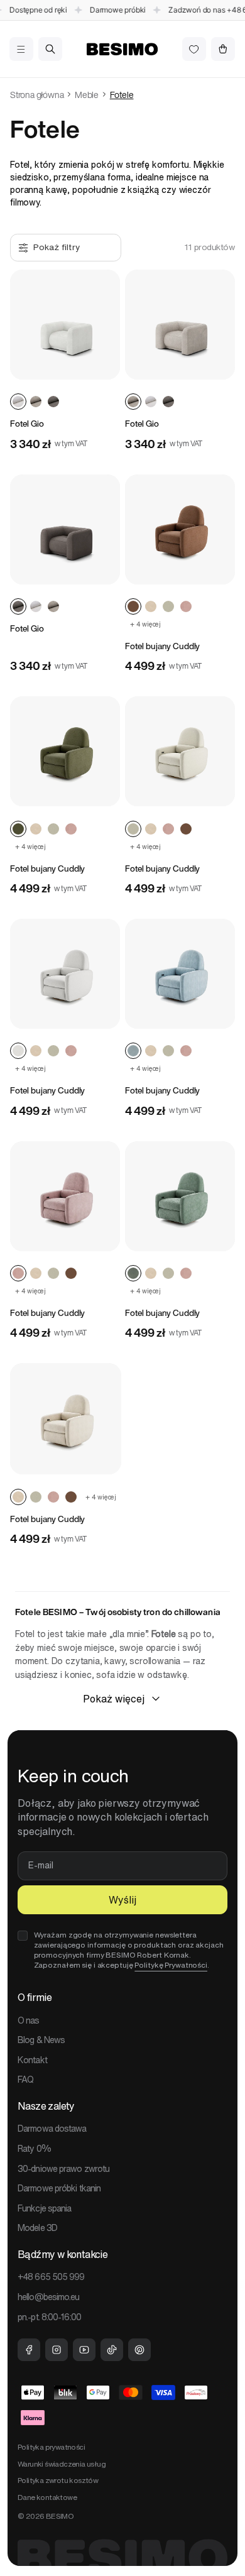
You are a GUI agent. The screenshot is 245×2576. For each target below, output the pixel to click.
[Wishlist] (194, 49)
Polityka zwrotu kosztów (58, 2480)
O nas (29, 2020)
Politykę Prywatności (171, 1965)
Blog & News (41, 2040)
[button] (21, 49)
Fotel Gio (27, 424)
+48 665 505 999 (51, 2277)
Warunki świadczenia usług (62, 2464)
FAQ (25, 2080)
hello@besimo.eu (49, 2297)
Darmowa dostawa (52, 2129)
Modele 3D (37, 2228)
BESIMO (60, 2516)
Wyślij (122, 1900)
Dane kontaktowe (47, 2497)
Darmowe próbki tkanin (59, 2188)
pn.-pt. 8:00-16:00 (49, 2317)
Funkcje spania (44, 2208)
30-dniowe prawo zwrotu (63, 2169)
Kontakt (32, 2060)
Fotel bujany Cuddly (162, 646)
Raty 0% (34, 2149)
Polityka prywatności (51, 2447)
